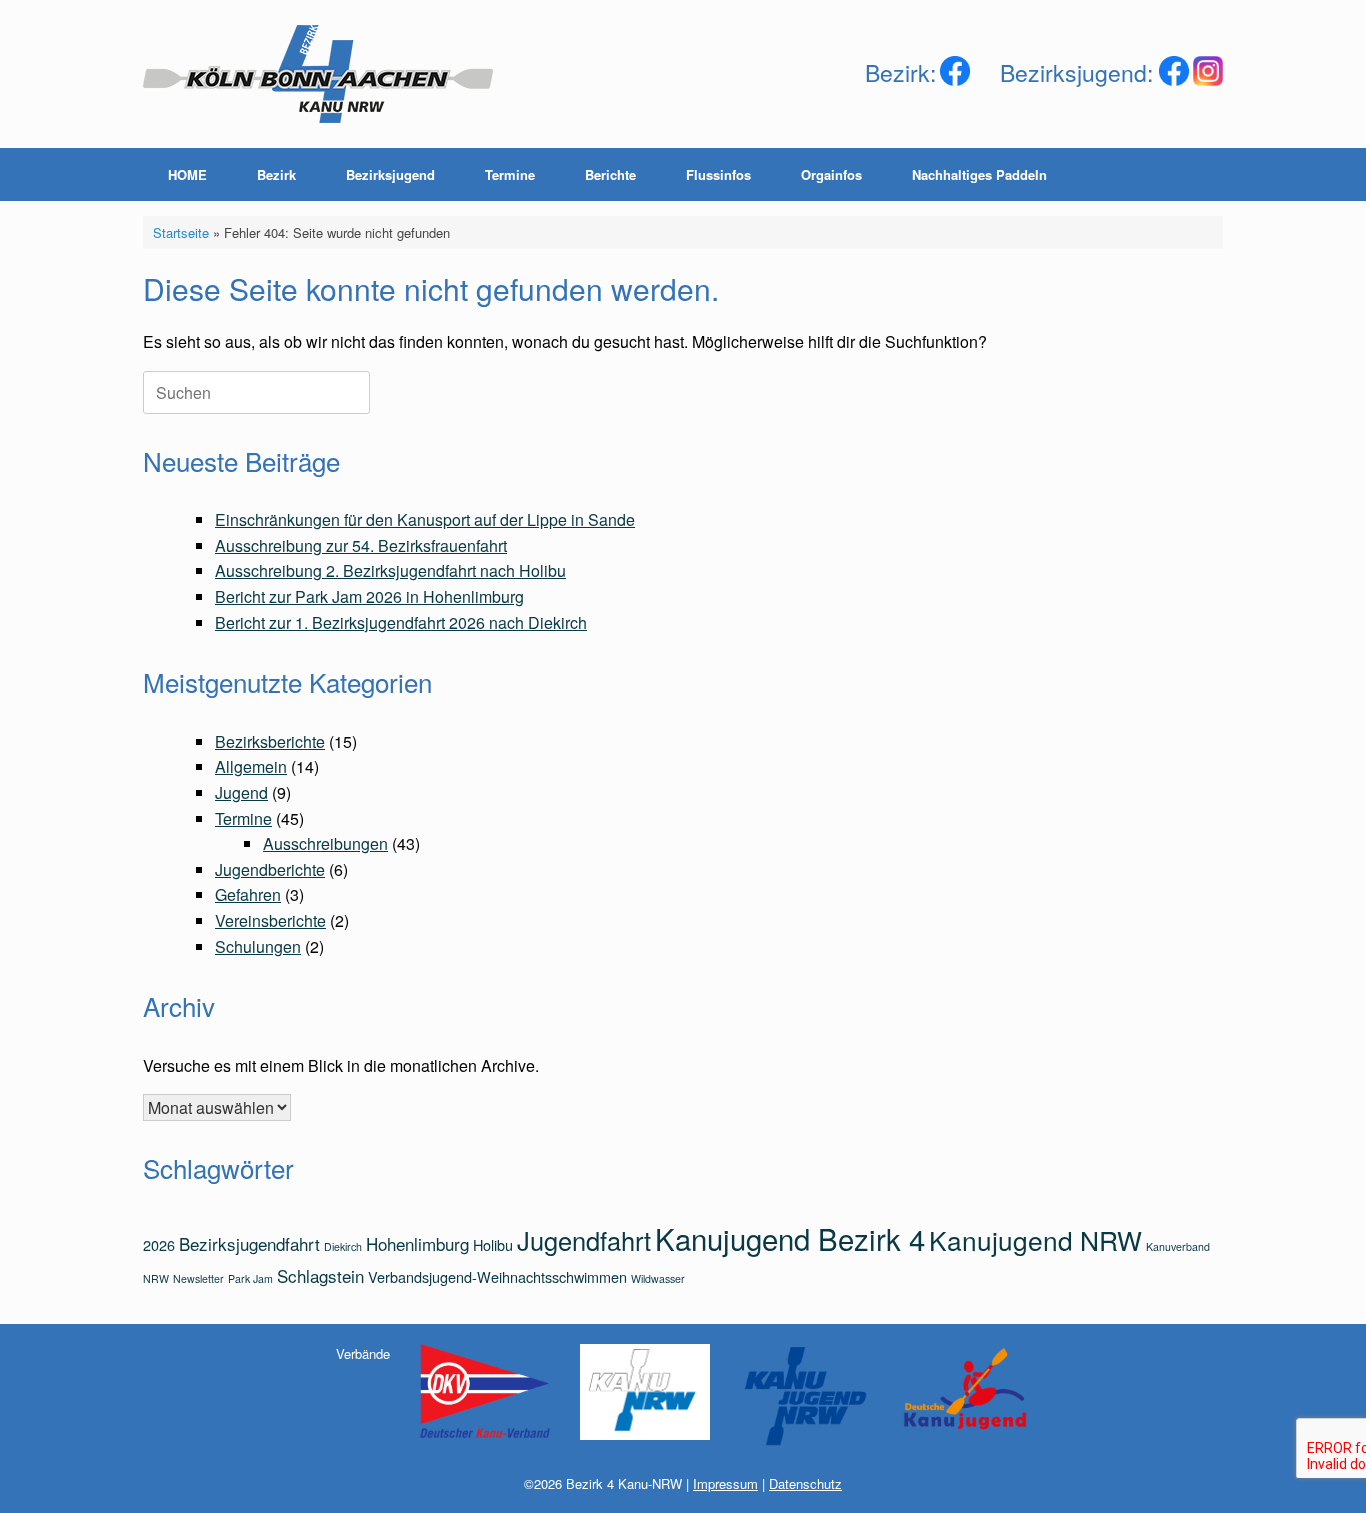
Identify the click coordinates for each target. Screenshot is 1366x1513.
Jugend (241, 792)
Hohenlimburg (417, 1243)
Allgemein (251, 766)
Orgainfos (831, 174)
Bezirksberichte (270, 741)
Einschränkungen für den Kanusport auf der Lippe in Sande (425, 519)
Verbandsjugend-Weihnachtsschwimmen (497, 1276)
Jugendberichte (270, 869)
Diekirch (343, 1246)
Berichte (610, 174)
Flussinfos (718, 174)
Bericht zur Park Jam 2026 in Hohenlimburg (369, 596)
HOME (187, 174)
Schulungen (258, 946)
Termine (510, 174)
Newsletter (198, 1278)
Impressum (725, 1483)
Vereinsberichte (270, 920)
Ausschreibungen (325, 843)
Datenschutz (805, 1483)
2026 (159, 1244)
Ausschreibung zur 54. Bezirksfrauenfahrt (361, 545)
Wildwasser (658, 1278)
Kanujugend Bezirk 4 (790, 1238)
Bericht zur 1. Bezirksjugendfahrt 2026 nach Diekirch (401, 622)
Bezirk (276, 174)
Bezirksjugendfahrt (249, 1243)
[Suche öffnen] (1193, 174)
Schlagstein (320, 1275)
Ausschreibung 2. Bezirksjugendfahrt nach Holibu (390, 570)
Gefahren (248, 894)
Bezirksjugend (390, 174)
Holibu (493, 1244)
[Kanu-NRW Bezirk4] (318, 74)
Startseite (181, 232)
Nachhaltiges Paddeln (979, 174)
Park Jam (250, 1278)
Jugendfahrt (584, 1240)
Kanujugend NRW (1035, 1239)
